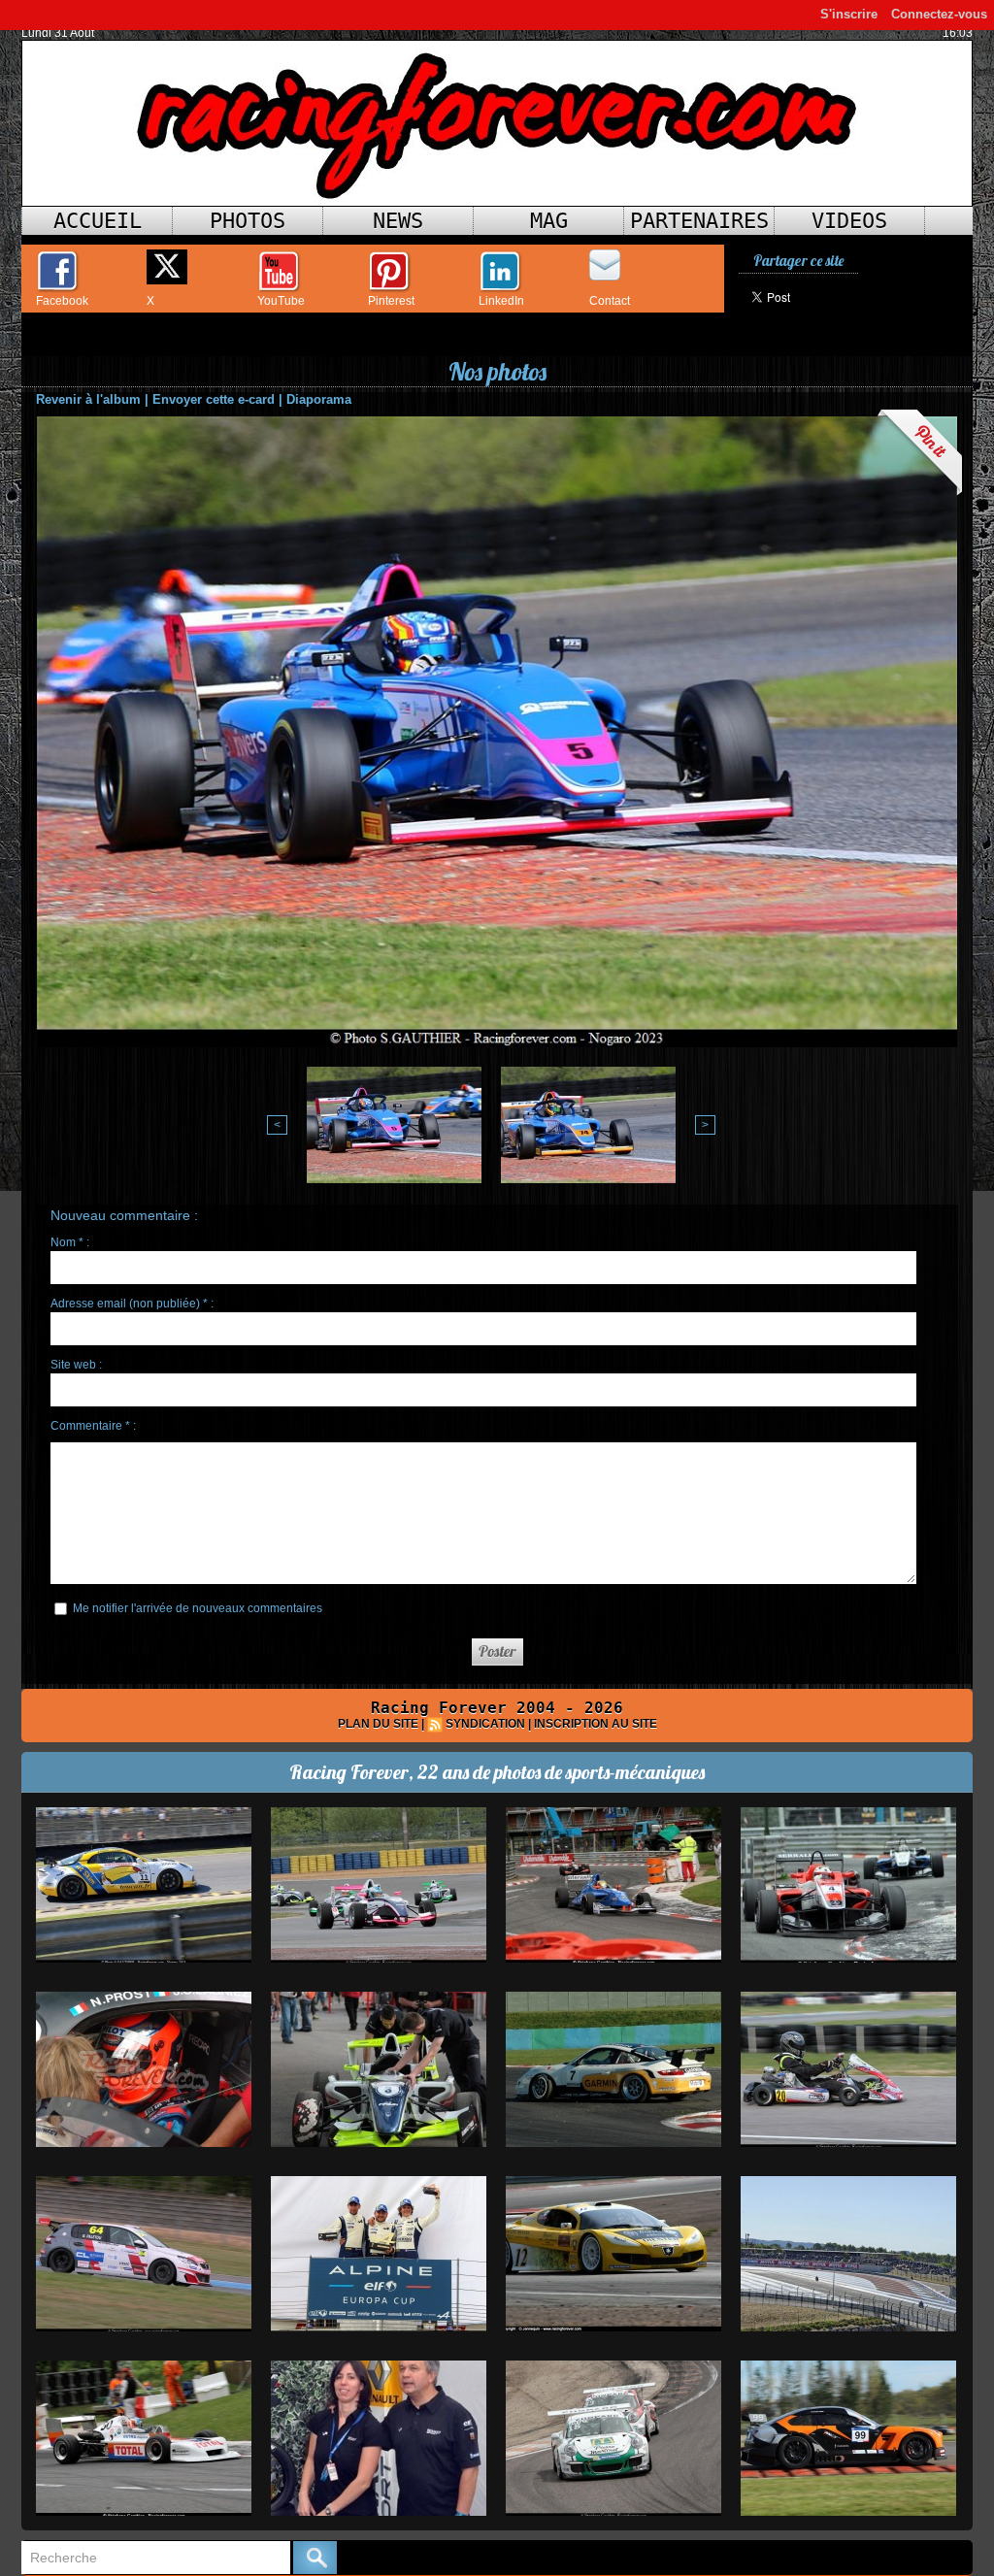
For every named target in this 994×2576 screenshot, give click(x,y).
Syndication (485, 1724)
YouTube (281, 301)
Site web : (76, 1365)
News (398, 221)
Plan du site (378, 1724)
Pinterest (391, 301)
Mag (549, 221)
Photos (248, 221)
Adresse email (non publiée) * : (132, 1304)
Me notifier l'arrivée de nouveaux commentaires (198, 1608)
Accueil (98, 221)
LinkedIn (501, 301)
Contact (610, 301)
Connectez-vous (939, 14)
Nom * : (70, 1242)
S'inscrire (849, 14)
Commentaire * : (93, 1426)
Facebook (62, 301)
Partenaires (699, 221)
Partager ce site (798, 261)
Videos (849, 221)
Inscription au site (596, 1724)
